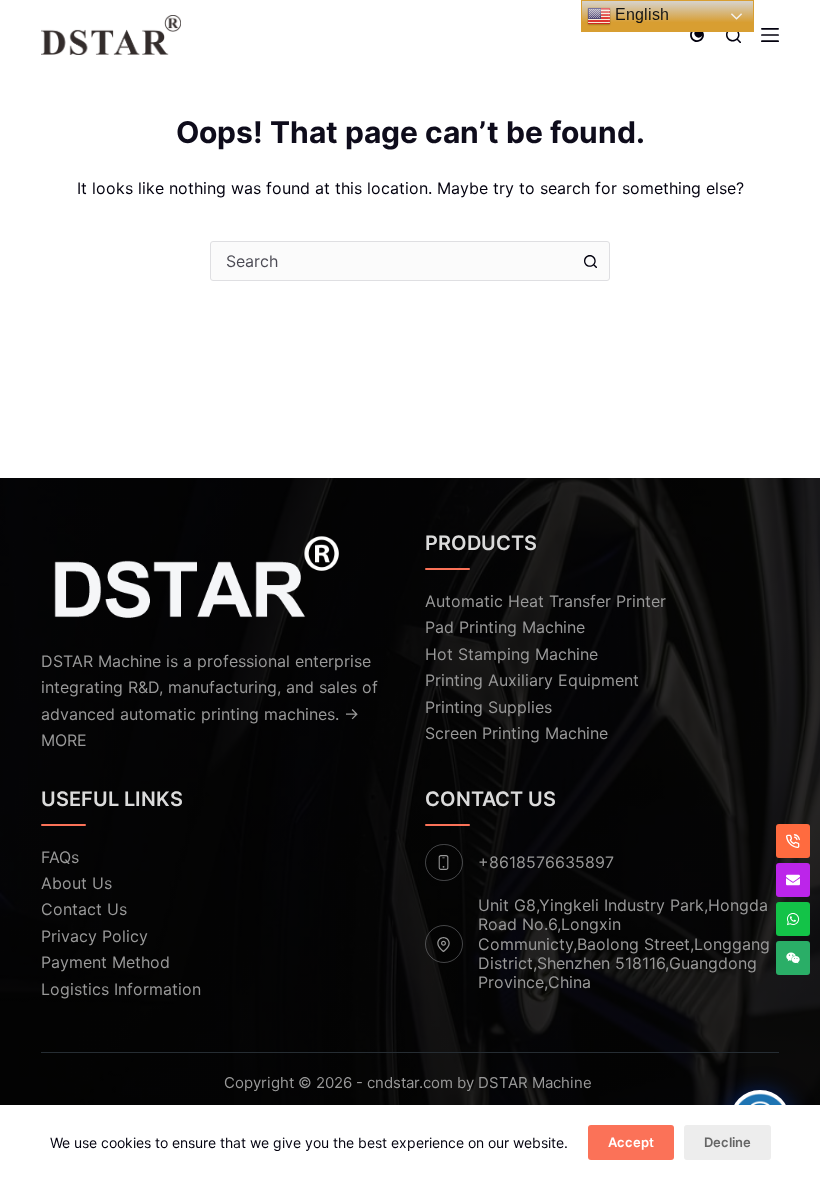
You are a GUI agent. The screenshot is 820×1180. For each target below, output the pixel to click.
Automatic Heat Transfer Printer (545, 601)
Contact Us (84, 909)
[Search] (733, 35)
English (640, 14)
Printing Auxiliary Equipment (532, 680)
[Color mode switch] (697, 35)
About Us (76, 883)
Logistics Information (121, 989)
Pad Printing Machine (505, 627)
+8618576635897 (546, 862)
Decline (727, 1142)
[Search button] (590, 261)
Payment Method (105, 962)
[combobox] (391, 261)
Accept (631, 1142)
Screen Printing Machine (516, 733)
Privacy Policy (94, 936)
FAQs (60, 857)
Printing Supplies (488, 707)
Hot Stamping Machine (511, 654)
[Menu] (770, 35)
